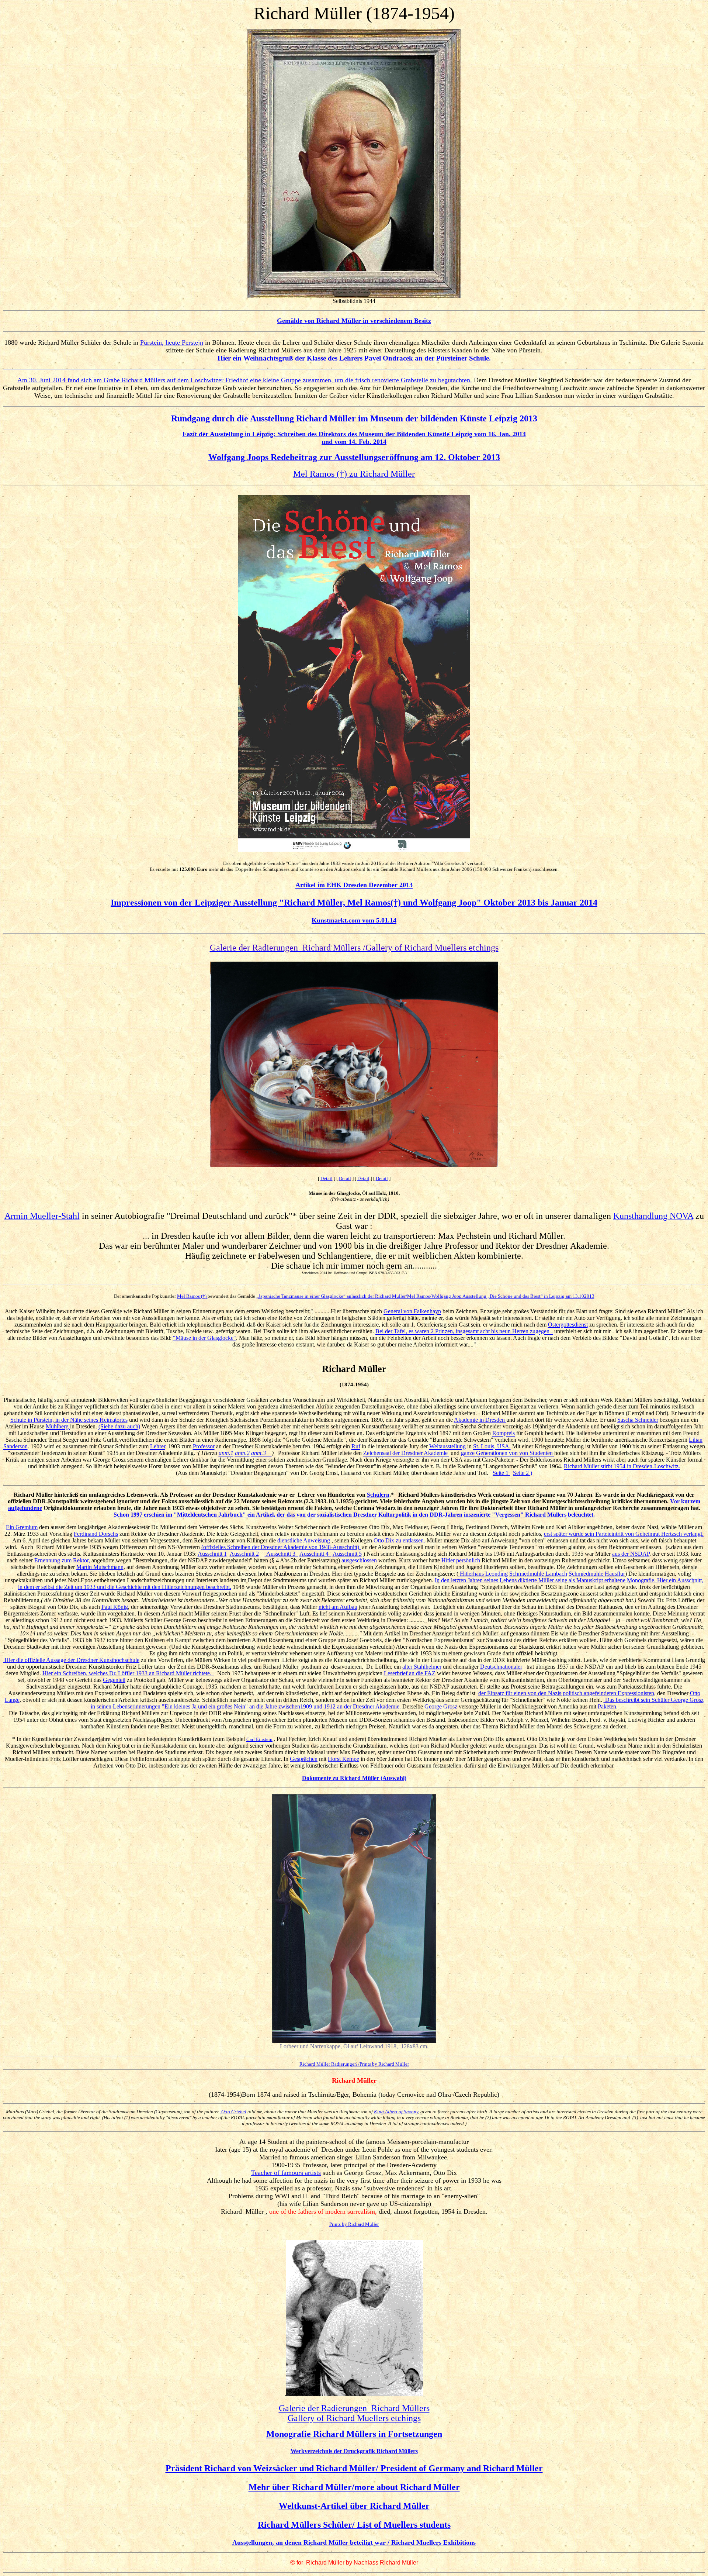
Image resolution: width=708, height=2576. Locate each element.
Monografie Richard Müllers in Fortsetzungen (354, 2434)
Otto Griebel (233, 2112)
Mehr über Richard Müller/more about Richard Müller (354, 2487)
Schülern (378, 1495)
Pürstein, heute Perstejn (172, 342)
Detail (327, 1178)
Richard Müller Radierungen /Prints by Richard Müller (354, 2064)
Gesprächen (304, 1759)
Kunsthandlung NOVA (653, 1216)
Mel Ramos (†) (192, 1296)
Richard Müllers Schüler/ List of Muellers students (354, 2525)
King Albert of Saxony (396, 2112)
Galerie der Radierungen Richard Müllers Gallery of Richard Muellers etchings (354, 2413)
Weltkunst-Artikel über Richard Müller (354, 2506)
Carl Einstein (259, 1739)
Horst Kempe (343, 1759)
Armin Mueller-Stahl (42, 1216)
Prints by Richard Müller (354, 2224)
